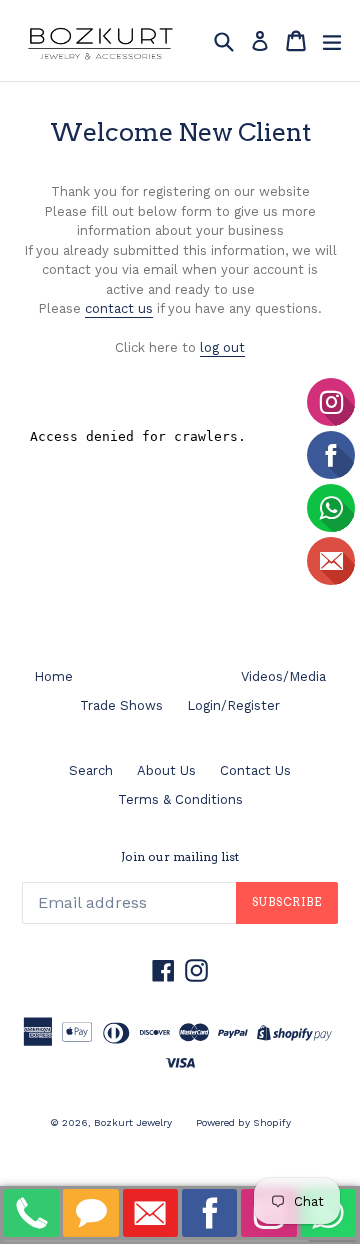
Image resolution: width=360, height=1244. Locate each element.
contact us (119, 308)
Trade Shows (121, 705)
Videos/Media (283, 676)
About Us (166, 770)
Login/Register (233, 705)
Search (91, 770)
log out (222, 347)
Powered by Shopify (243, 1122)
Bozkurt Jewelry (133, 1122)
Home (53, 676)
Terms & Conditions (180, 799)
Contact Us (255, 770)
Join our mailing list (180, 857)
